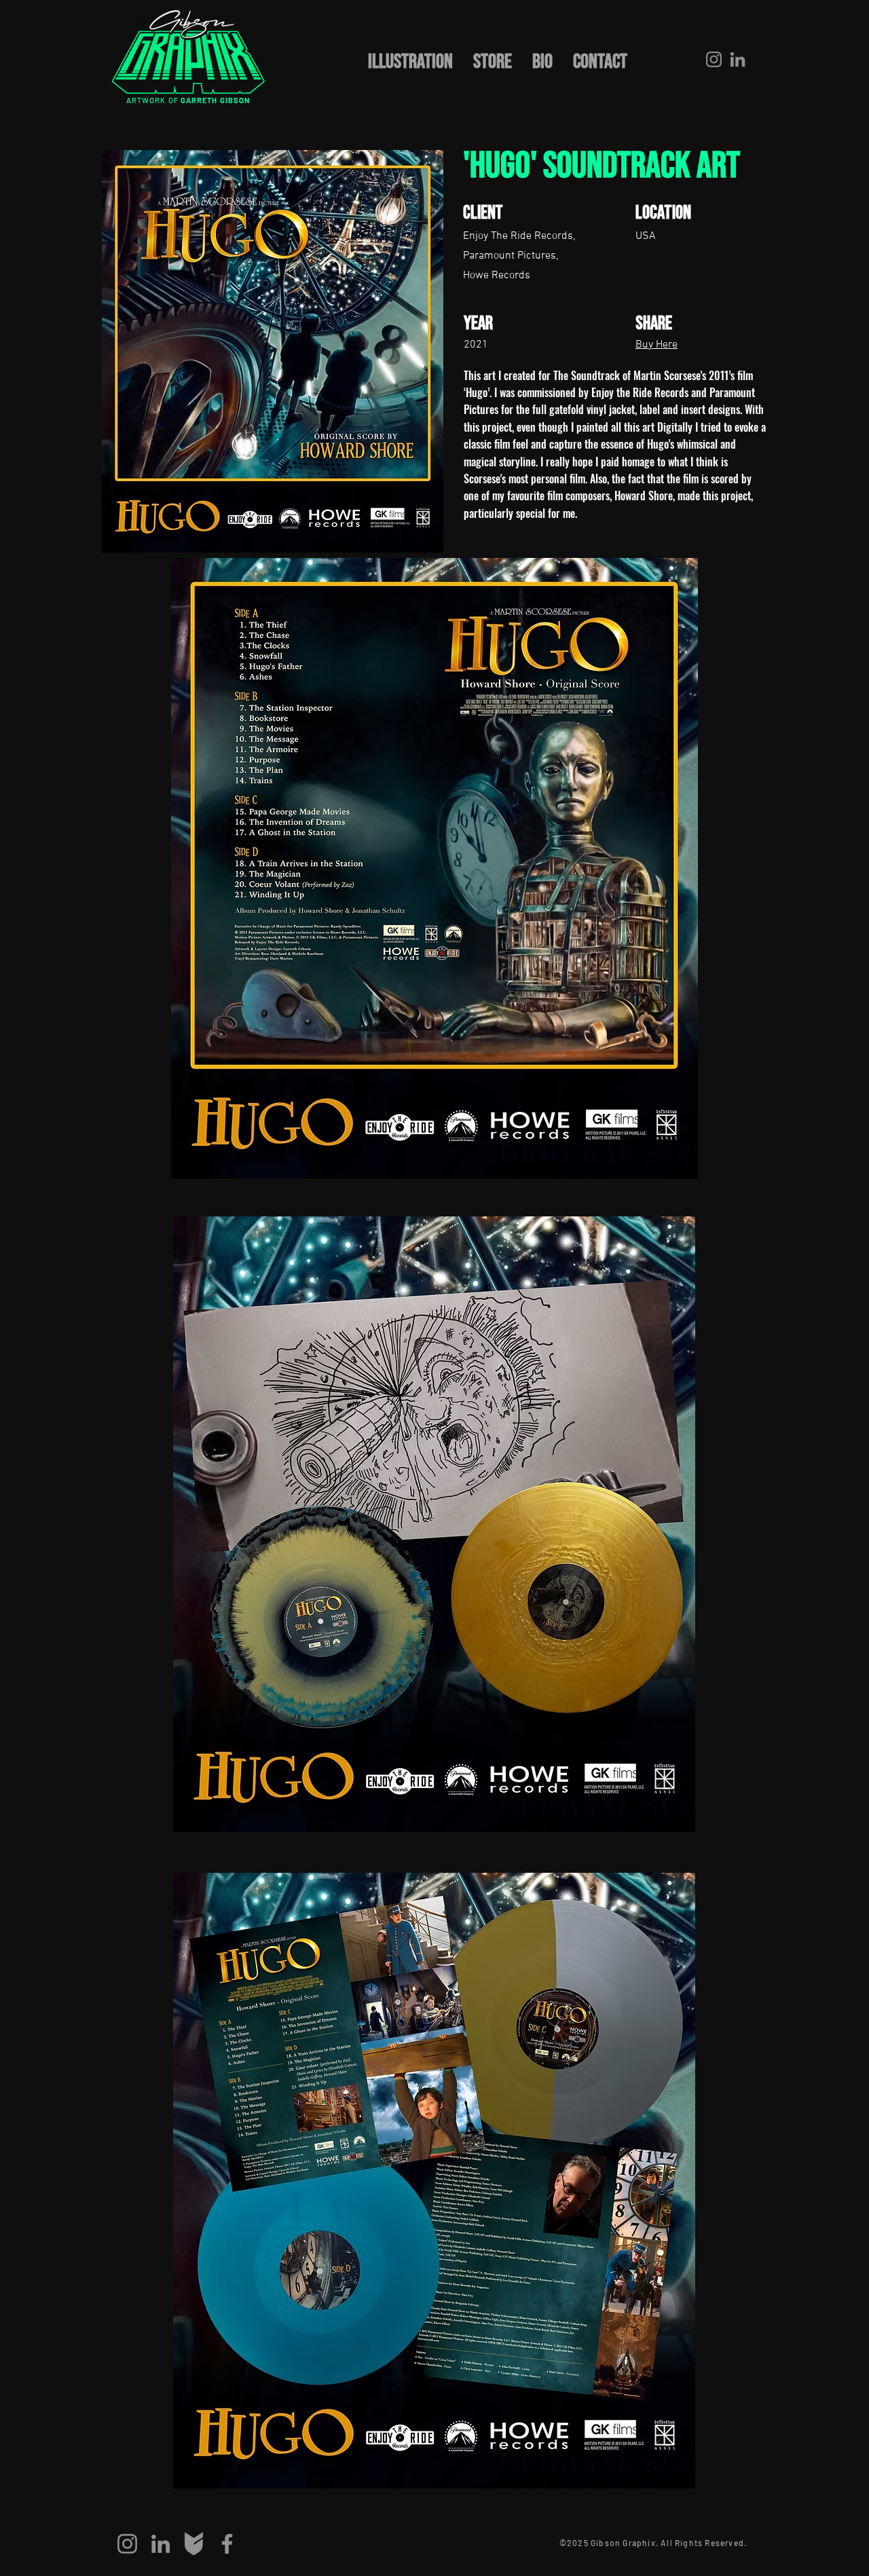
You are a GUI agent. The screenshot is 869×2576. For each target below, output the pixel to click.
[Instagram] (714, 59)
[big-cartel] (194, 2544)
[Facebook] (227, 2544)
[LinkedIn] (738, 59)
